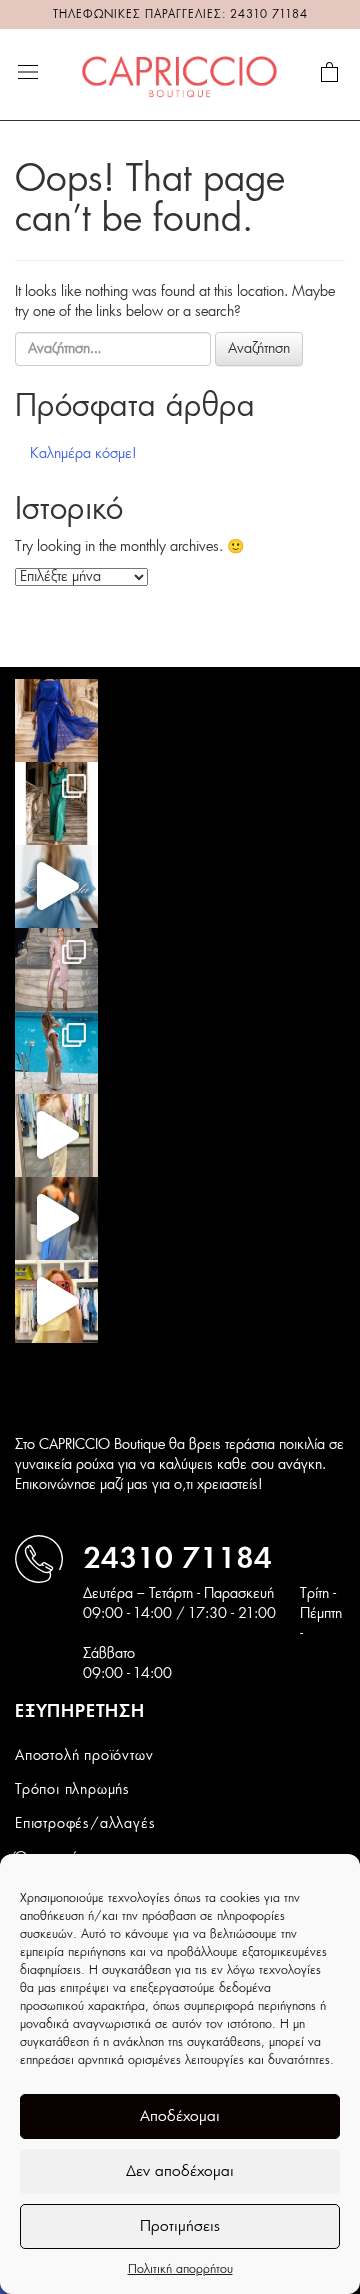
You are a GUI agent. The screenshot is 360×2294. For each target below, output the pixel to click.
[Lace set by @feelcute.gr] (56, 1135)
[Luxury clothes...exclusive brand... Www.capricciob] (56, 969)
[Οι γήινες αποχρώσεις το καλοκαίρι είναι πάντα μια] (56, 1052)
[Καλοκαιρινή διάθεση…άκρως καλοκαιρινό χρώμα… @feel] (56, 1301)
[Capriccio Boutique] (180, 74)
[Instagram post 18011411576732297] (56, 886)
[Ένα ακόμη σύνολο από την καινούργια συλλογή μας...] (56, 720)
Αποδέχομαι (180, 2116)
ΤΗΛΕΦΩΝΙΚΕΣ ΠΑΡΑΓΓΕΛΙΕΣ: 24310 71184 (180, 14)
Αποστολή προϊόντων (84, 1756)
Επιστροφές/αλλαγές (85, 1824)
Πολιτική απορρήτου (180, 2269)
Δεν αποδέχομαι (180, 2171)
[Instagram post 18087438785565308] (56, 1218)
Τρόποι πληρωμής (72, 1790)
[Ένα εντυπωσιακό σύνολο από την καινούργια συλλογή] (56, 803)
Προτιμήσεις (180, 2226)
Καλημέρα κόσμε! (83, 454)
